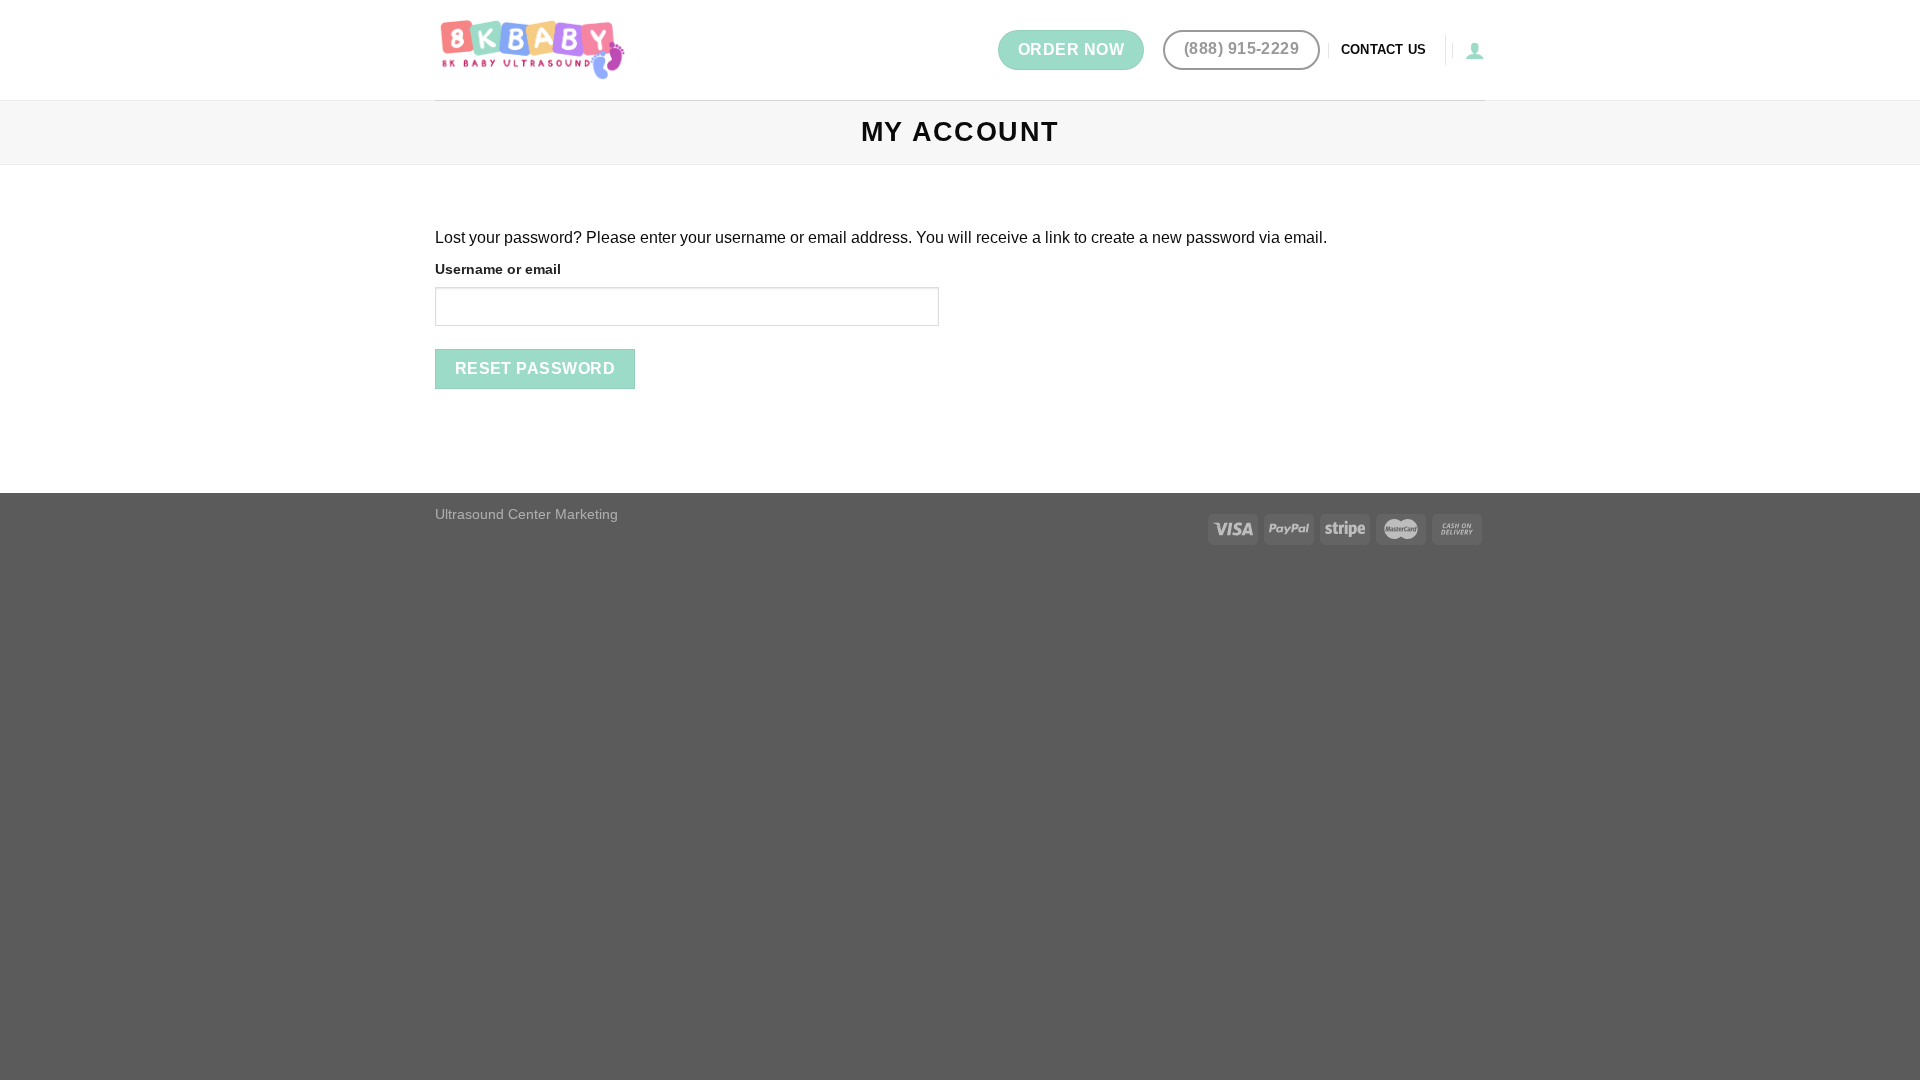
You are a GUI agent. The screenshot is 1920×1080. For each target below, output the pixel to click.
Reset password (535, 368)
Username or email (498, 269)
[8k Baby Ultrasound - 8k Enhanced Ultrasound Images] (535, 49)
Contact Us (1384, 49)
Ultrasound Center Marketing (526, 514)
